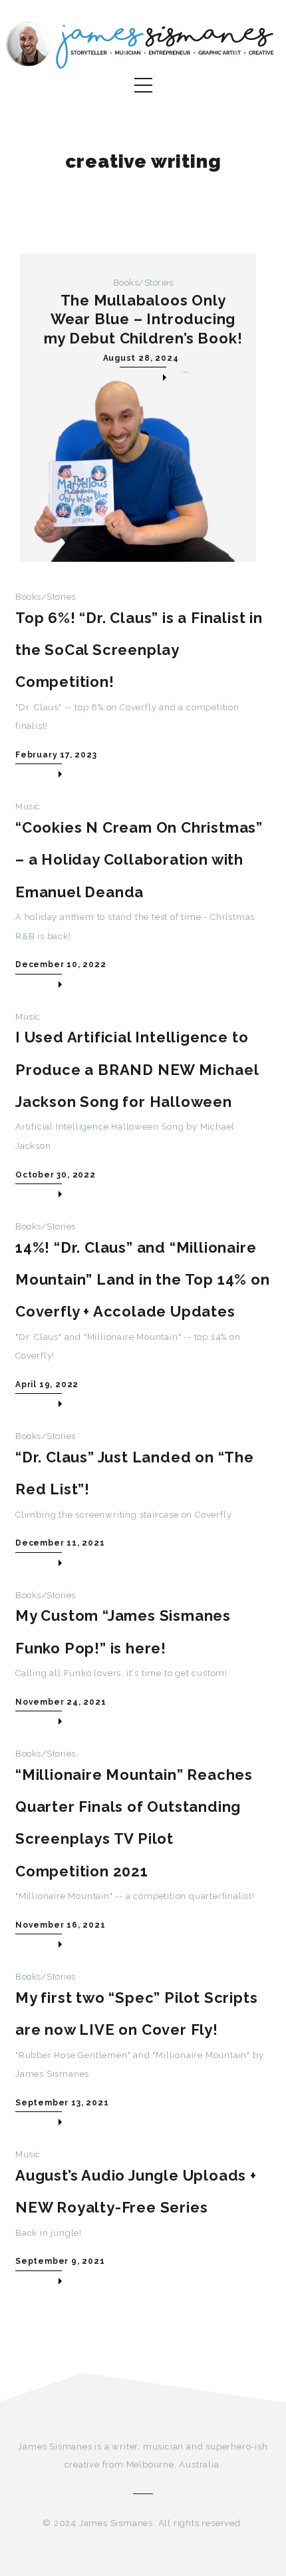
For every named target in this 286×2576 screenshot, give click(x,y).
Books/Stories (143, 283)
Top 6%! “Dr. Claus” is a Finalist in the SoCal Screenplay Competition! (139, 650)
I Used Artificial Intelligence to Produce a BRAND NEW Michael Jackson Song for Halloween (137, 1069)
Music (28, 806)
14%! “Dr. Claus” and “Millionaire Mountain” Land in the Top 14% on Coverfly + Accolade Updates (143, 1280)
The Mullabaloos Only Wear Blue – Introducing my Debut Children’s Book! (143, 319)
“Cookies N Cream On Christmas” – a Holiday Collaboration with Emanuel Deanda (139, 860)
